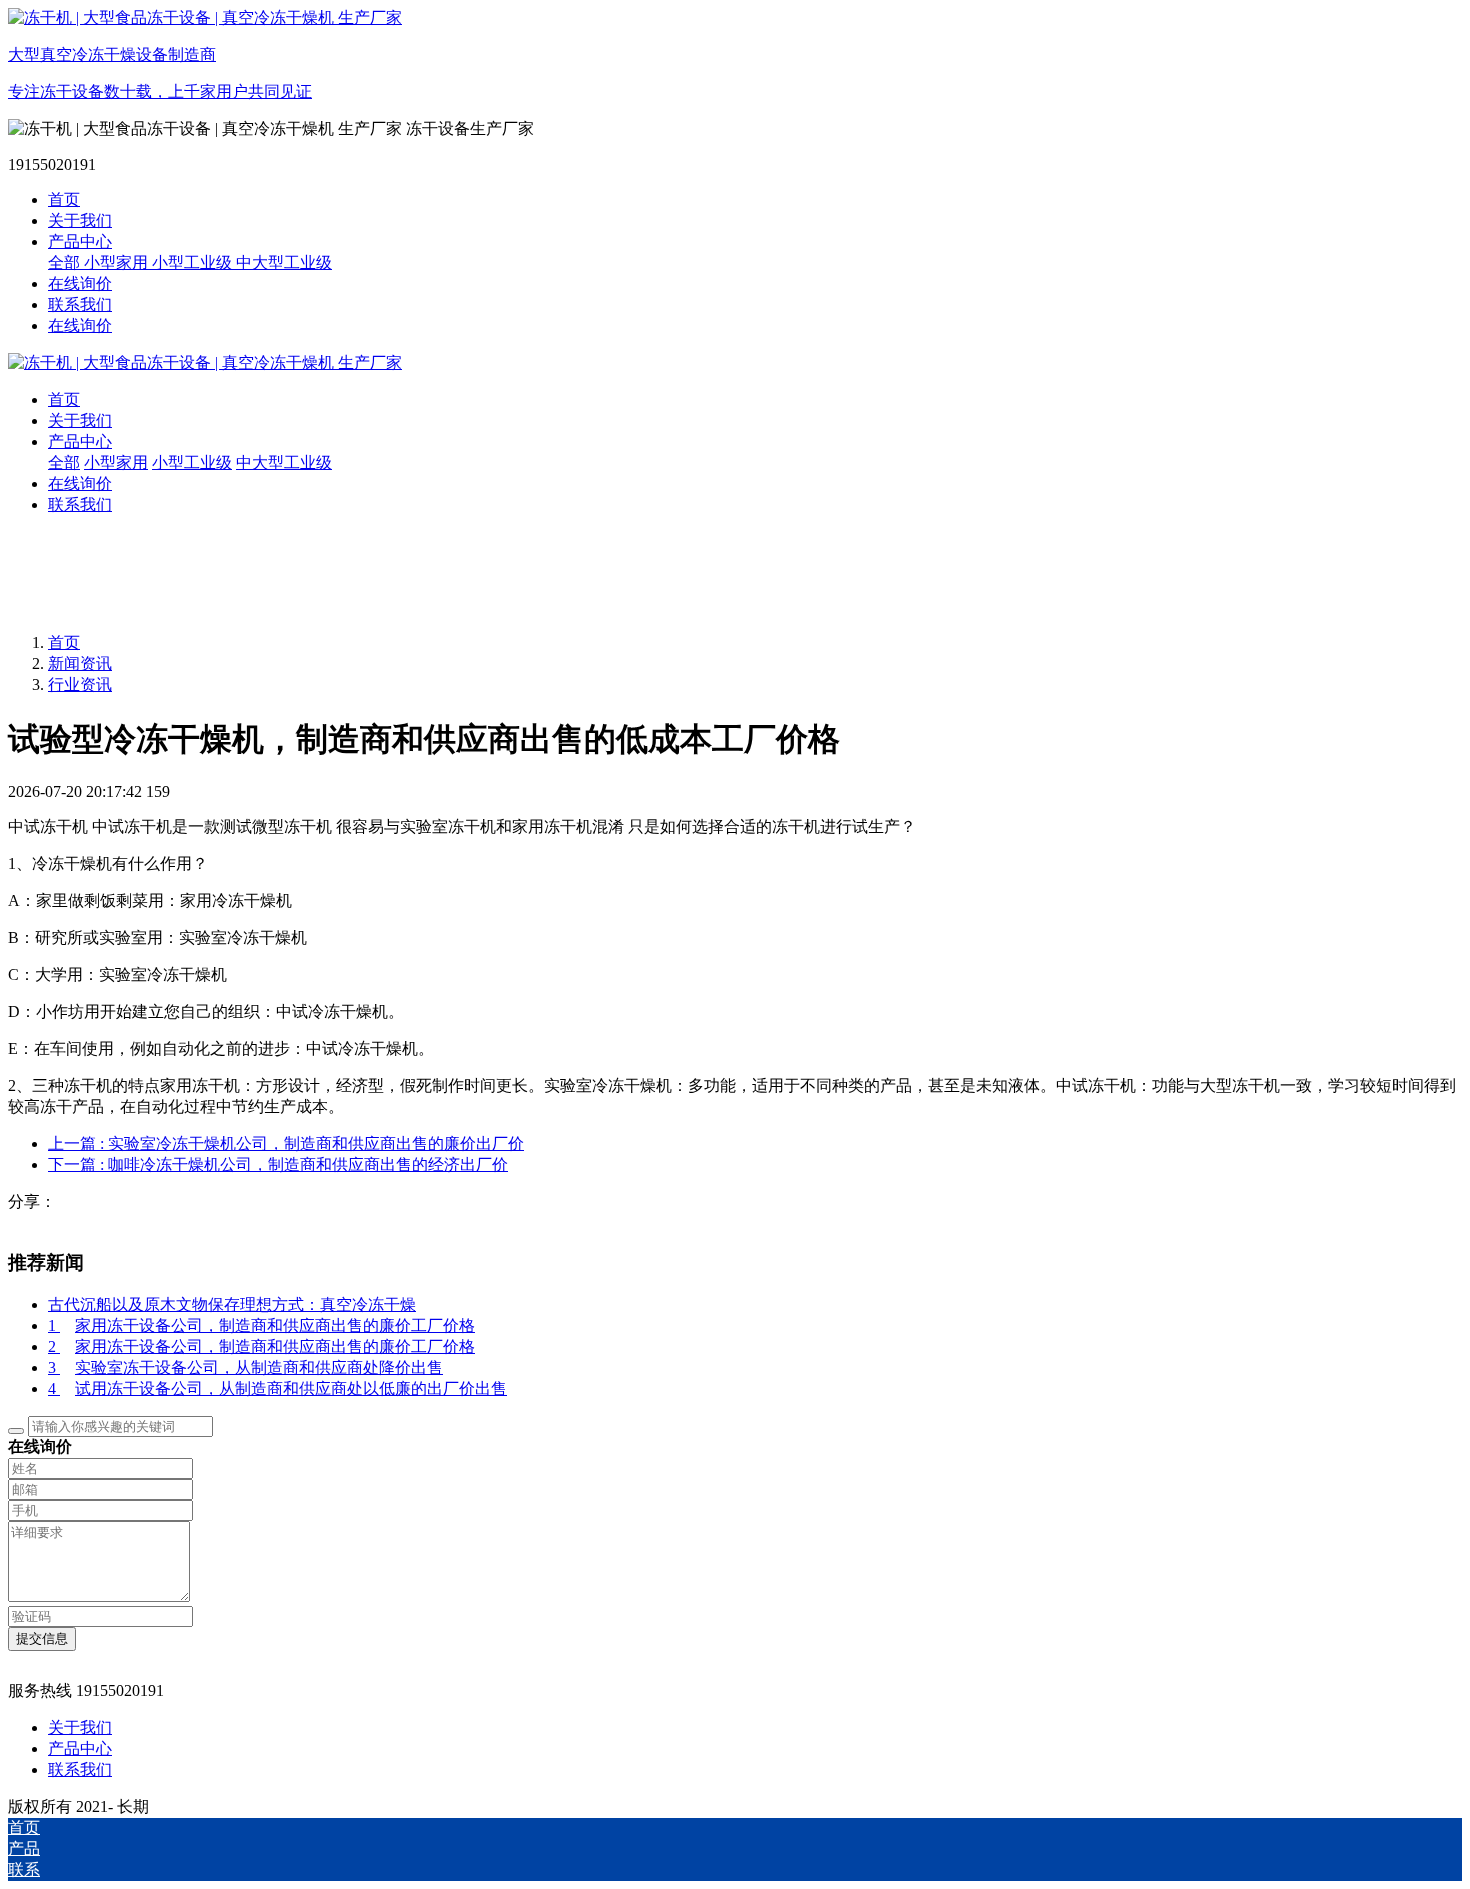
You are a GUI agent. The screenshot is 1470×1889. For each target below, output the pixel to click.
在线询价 (80, 325)
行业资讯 (80, 684)
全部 (66, 262)
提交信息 (42, 1638)
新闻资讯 (80, 663)
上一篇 (286, 1143)
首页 (64, 199)
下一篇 (278, 1164)
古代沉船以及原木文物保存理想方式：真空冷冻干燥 (232, 1304)
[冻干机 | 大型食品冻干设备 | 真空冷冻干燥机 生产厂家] (735, 363)
